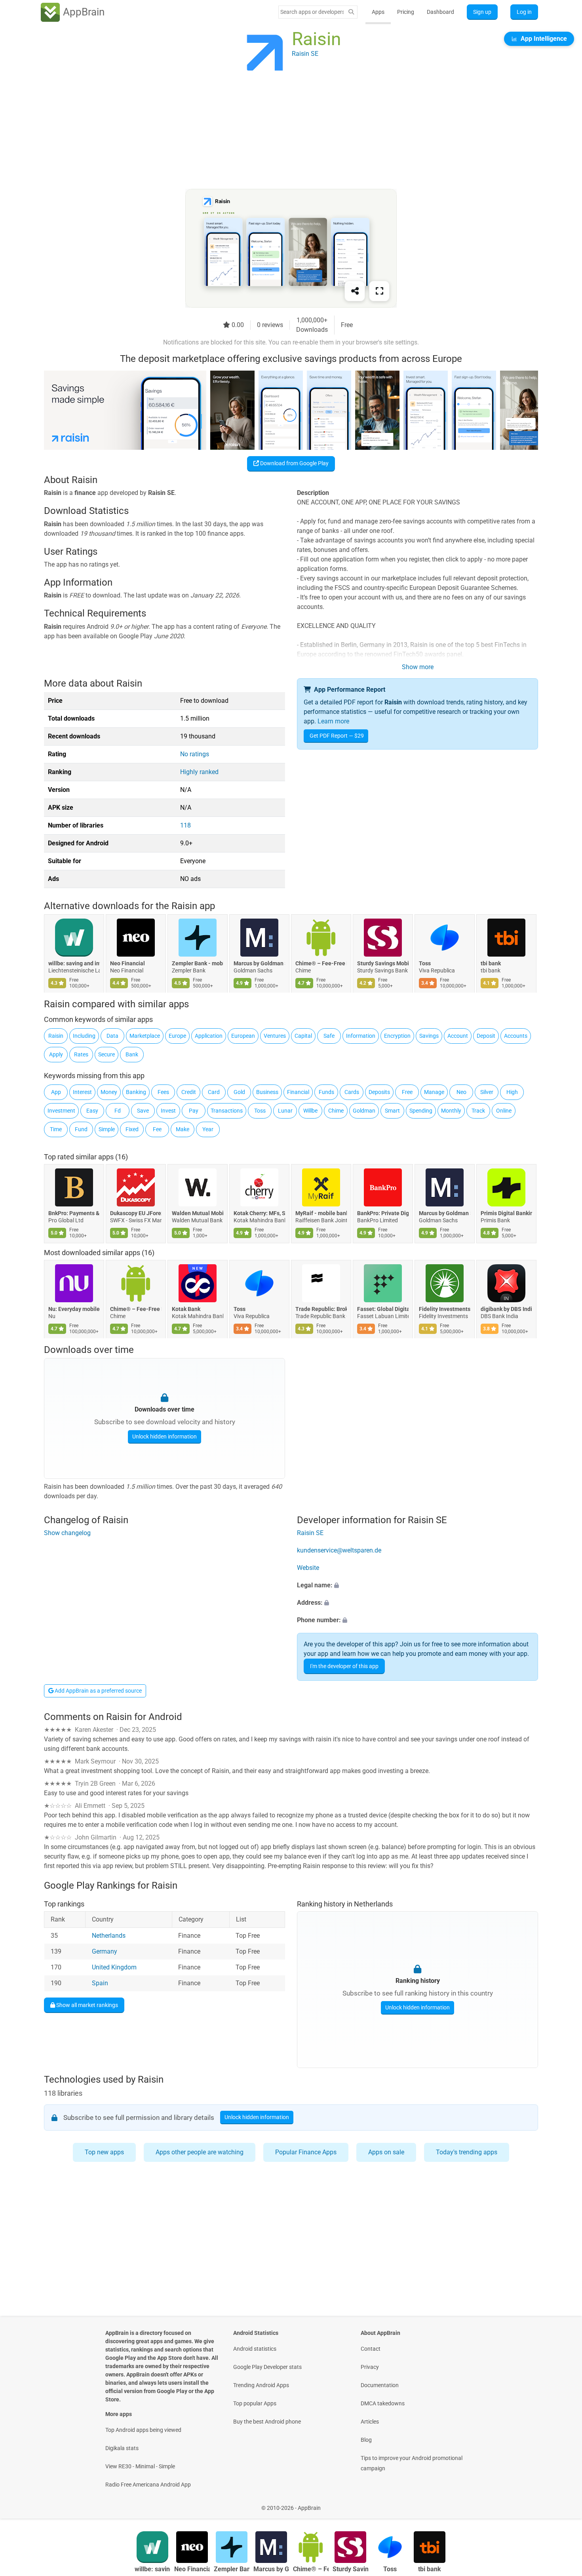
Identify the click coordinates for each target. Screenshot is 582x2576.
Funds (326, 1092)
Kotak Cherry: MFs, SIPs (259, 1213)
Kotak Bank (186, 1309)
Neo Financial (127, 963)
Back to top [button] (562, 2504)
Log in (524, 12)
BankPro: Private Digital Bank (383, 1213)
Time (56, 1129)
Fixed (132, 1129)
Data (112, 1036)
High (512, 1092)
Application (209, 1036)
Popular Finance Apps (306, 2152)
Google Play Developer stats (267, 2367)
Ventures (275, 1036)
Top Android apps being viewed (143, 2430)
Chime (336, 1111)
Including (84, 1036)
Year (208, 1129)
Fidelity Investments (445, 1309)
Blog (366, 2440)
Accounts (516, 1036)
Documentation (380, 2385)
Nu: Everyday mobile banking (74, 1309)
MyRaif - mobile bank (321, 1213)
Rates (81, 1054)
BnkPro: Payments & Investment (74, 1213)
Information (361, 1036)
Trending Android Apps (261, 2385)
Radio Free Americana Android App (148, 2485)
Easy (92, 1111)
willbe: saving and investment (74, 963)
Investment (61, 1111)
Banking (136, 1092)
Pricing (406, 12)
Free (407, 1092)
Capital (303, 1036)
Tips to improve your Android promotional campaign (412, 2463)
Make (183, 1129)
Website (308, 1568)
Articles (370, 2422)
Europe (177, 1036)
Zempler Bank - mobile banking (198, 963)
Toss (425, 963)
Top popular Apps (255, 2403)
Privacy (370, 2367)
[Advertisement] (281, 133)
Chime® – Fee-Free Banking (321, 963)
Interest (82, 1092)
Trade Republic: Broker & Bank (321, 1309)
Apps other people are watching (200, 2152)
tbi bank (491, 963)
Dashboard (440, 12)
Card (214, 1092)
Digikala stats (122, 2448)
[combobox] (312, 12)
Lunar (285, 1111)
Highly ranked (199, 772)
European (243, 1036)
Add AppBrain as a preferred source (98, 1691)
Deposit (486, 1036)
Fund (81, 1129)
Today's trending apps (467, 2152)
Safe (329, 1036)
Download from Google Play (294, 463)
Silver (487, 1092)
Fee (157, 1129)
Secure (107, 1054)
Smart (392, 1111)
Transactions (227, 1111)
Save (143, 1111)
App (56, 1092)
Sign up (482, 12)
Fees (163, 1092)
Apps (378, 12)
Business (267, 1092)
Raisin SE (310, 1533)
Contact (371, 2349)
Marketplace (145, 1036)
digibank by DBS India (506, 1309)
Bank (132, 1054)
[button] (417, 1586)
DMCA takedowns (383, 2403)
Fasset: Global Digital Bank (383, 1309)
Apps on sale (386, 2152)
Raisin (56, 1036)
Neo (461, 1092)
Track (478, 1111)
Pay (194, 1111)
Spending (421, 1111)
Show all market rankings (87, 2005)
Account (458, 1036)
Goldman (364, 1111)
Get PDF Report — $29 (337, 736)
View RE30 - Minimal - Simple (140, 2466)
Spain (100, 1983)
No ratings (195, 754)
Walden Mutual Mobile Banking (198, 1213)
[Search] (351, 12)
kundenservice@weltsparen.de (339, 1551)
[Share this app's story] (355, 291)
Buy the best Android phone (267, 2422)
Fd (118, 1111)
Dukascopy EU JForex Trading (136, 1213)
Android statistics (255, 2349)
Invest (168, 1111)
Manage (434, 1092)
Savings (429, 1036)
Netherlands (109, 1936)
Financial (298, 1092)
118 (185, 825)
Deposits (379, 1092)
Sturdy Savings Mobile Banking (383, 963)
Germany (105, 1951)
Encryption (397, 1036)
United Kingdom (114, 1967)
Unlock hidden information (165, 1436)
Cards (352, 1092)
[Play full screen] (379, 291)
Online (504, 1111)
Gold (239, 1092)
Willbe (310, 1111)
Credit (189, 1092)
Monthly (451, 1111)
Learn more (333, 721)
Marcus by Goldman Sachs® (259, 963)
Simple (107, 1129)
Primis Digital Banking (506, 1213)
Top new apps (104, 2152)
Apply (56, 1054)
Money (109, 1092)
